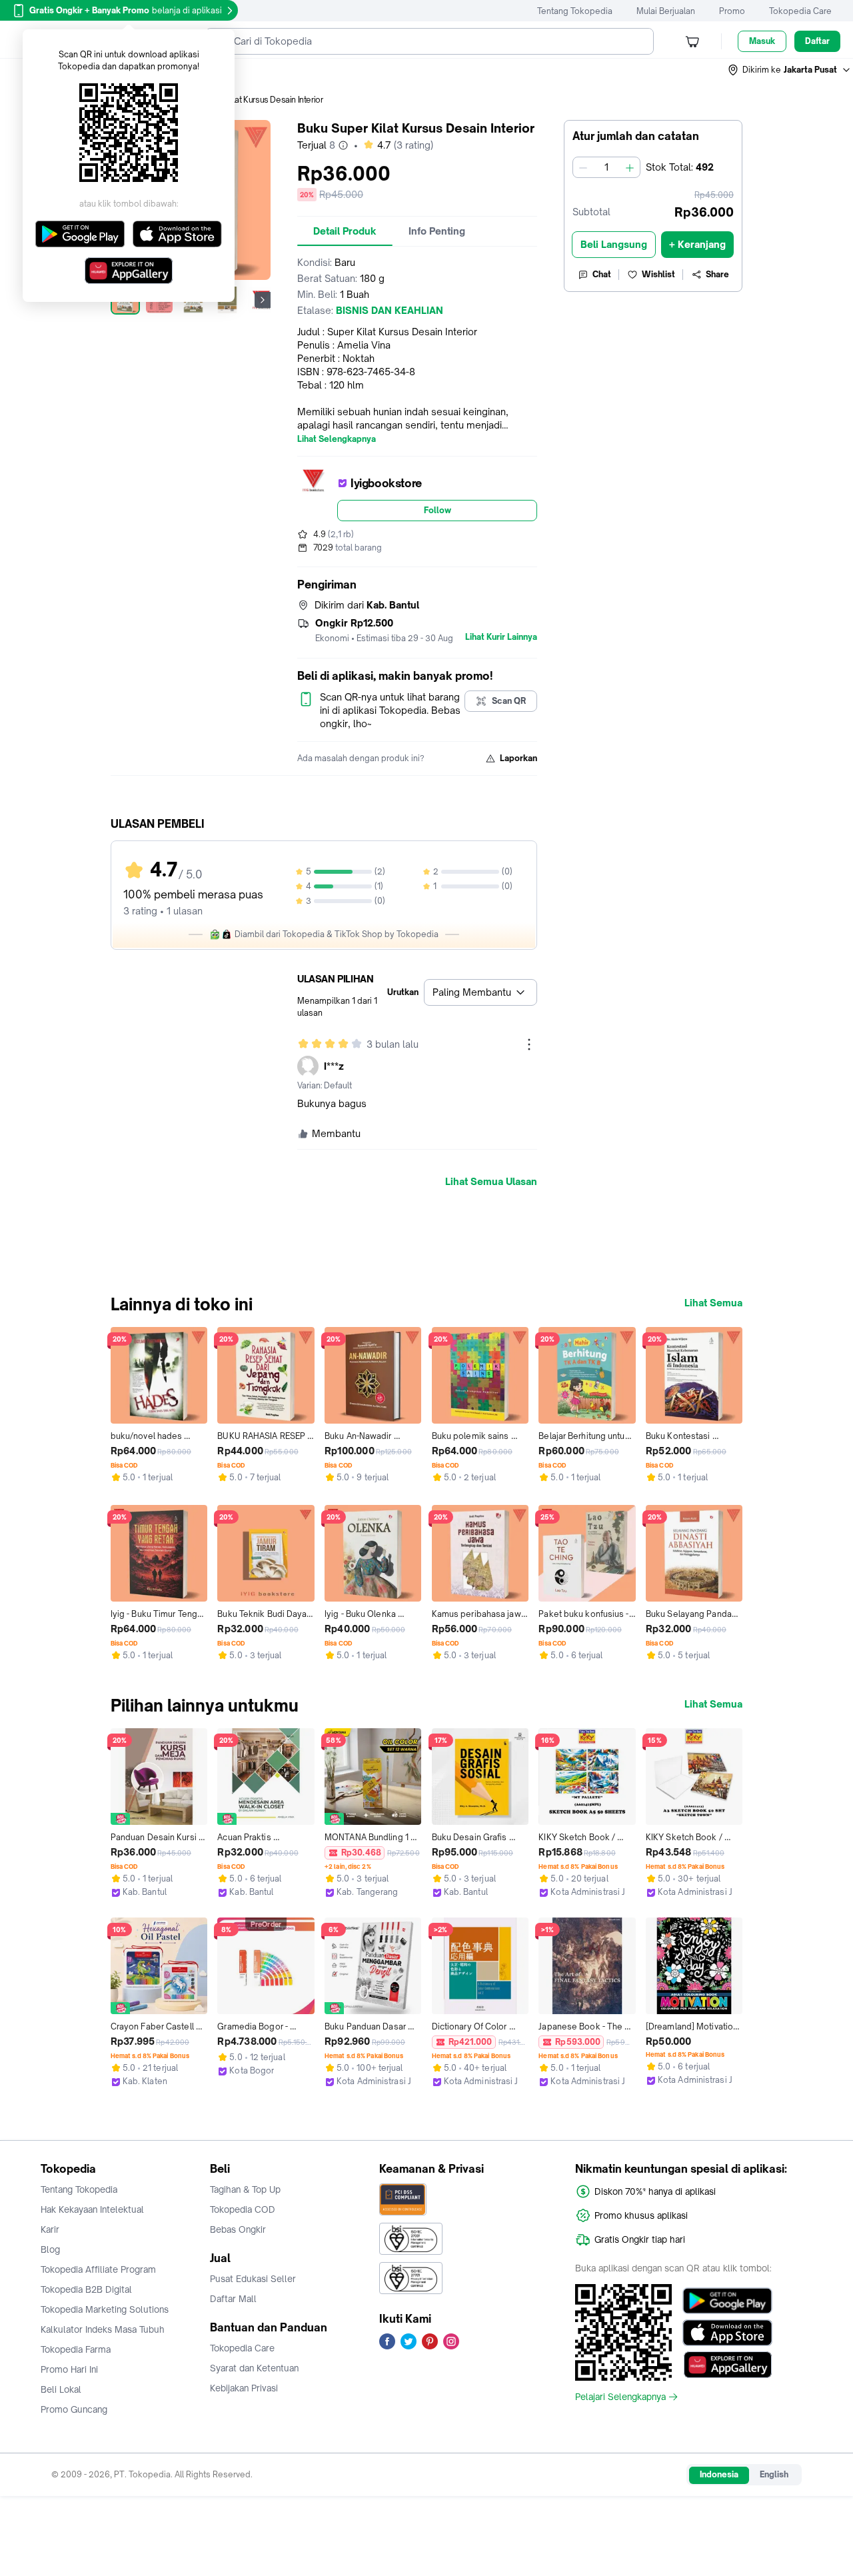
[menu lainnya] (529, 1044)
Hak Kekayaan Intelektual (92, 2209)
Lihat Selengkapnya (337, 439)
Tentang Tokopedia (575, 11)
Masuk (762, 41)
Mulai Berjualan (666, 11)
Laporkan (518, 758)
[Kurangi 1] (583, 167)
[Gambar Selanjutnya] (263, 300)
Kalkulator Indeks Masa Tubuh (103, 2329)
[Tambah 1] (630, 167)
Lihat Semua (713, 1303)
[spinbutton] (606, 167)
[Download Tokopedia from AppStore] (727, 2333)
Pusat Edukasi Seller (253, 2279)
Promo (732, 11)
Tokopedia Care (800, 11)
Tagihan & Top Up (245, 2189)
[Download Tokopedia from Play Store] (727, 2301)
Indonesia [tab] (719, 2474)
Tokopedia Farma (76, 2349)
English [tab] (774, 2474)
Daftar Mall (233, 2299)
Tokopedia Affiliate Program (98, 2269)
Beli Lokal (61, 2389)
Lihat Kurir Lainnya (501, 637)
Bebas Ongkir (238, 2229)
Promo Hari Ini (69, 2369)
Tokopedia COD (243, 2209)
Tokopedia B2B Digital (86, 2289)
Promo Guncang (74, 2409)
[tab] (345, 231)
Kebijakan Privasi (244, 2388)
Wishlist (658, 274)
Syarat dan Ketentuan (254, 2368)
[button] (790, 70)
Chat (602, 274)
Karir (50, 2229)
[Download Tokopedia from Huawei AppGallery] (727, 2365)
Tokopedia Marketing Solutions (105, 2309)
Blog (50, 2249)
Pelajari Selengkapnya (620, 2397)
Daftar (817, 41)
